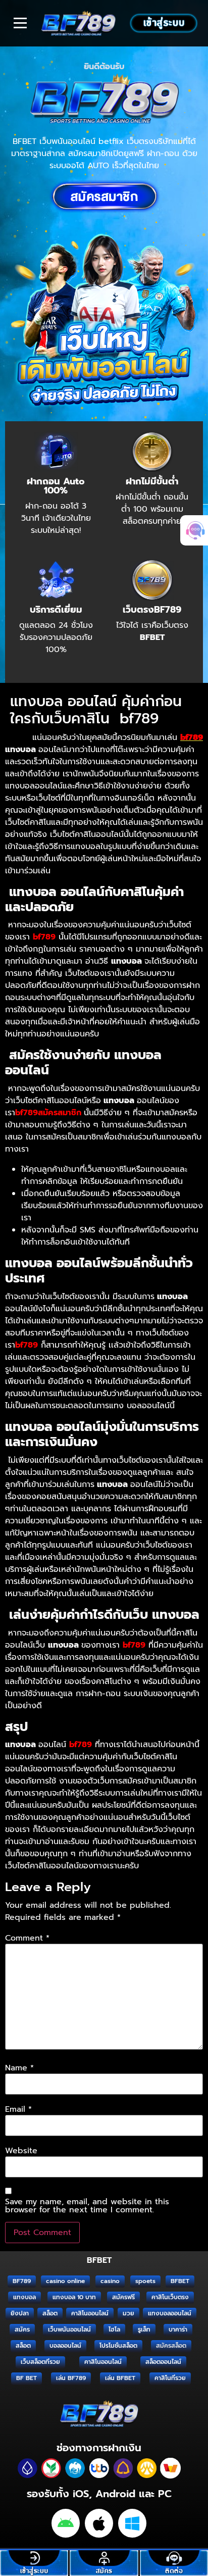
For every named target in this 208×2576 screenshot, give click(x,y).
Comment (27, 1938)
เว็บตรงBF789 (152, 610)
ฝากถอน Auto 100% (56, 486)
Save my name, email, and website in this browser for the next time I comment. (87, 2206)
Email (18, 2109)
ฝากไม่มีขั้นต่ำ (152, 481)
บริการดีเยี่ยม (56, 610)
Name (19, 2068)
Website (21, 2151)
